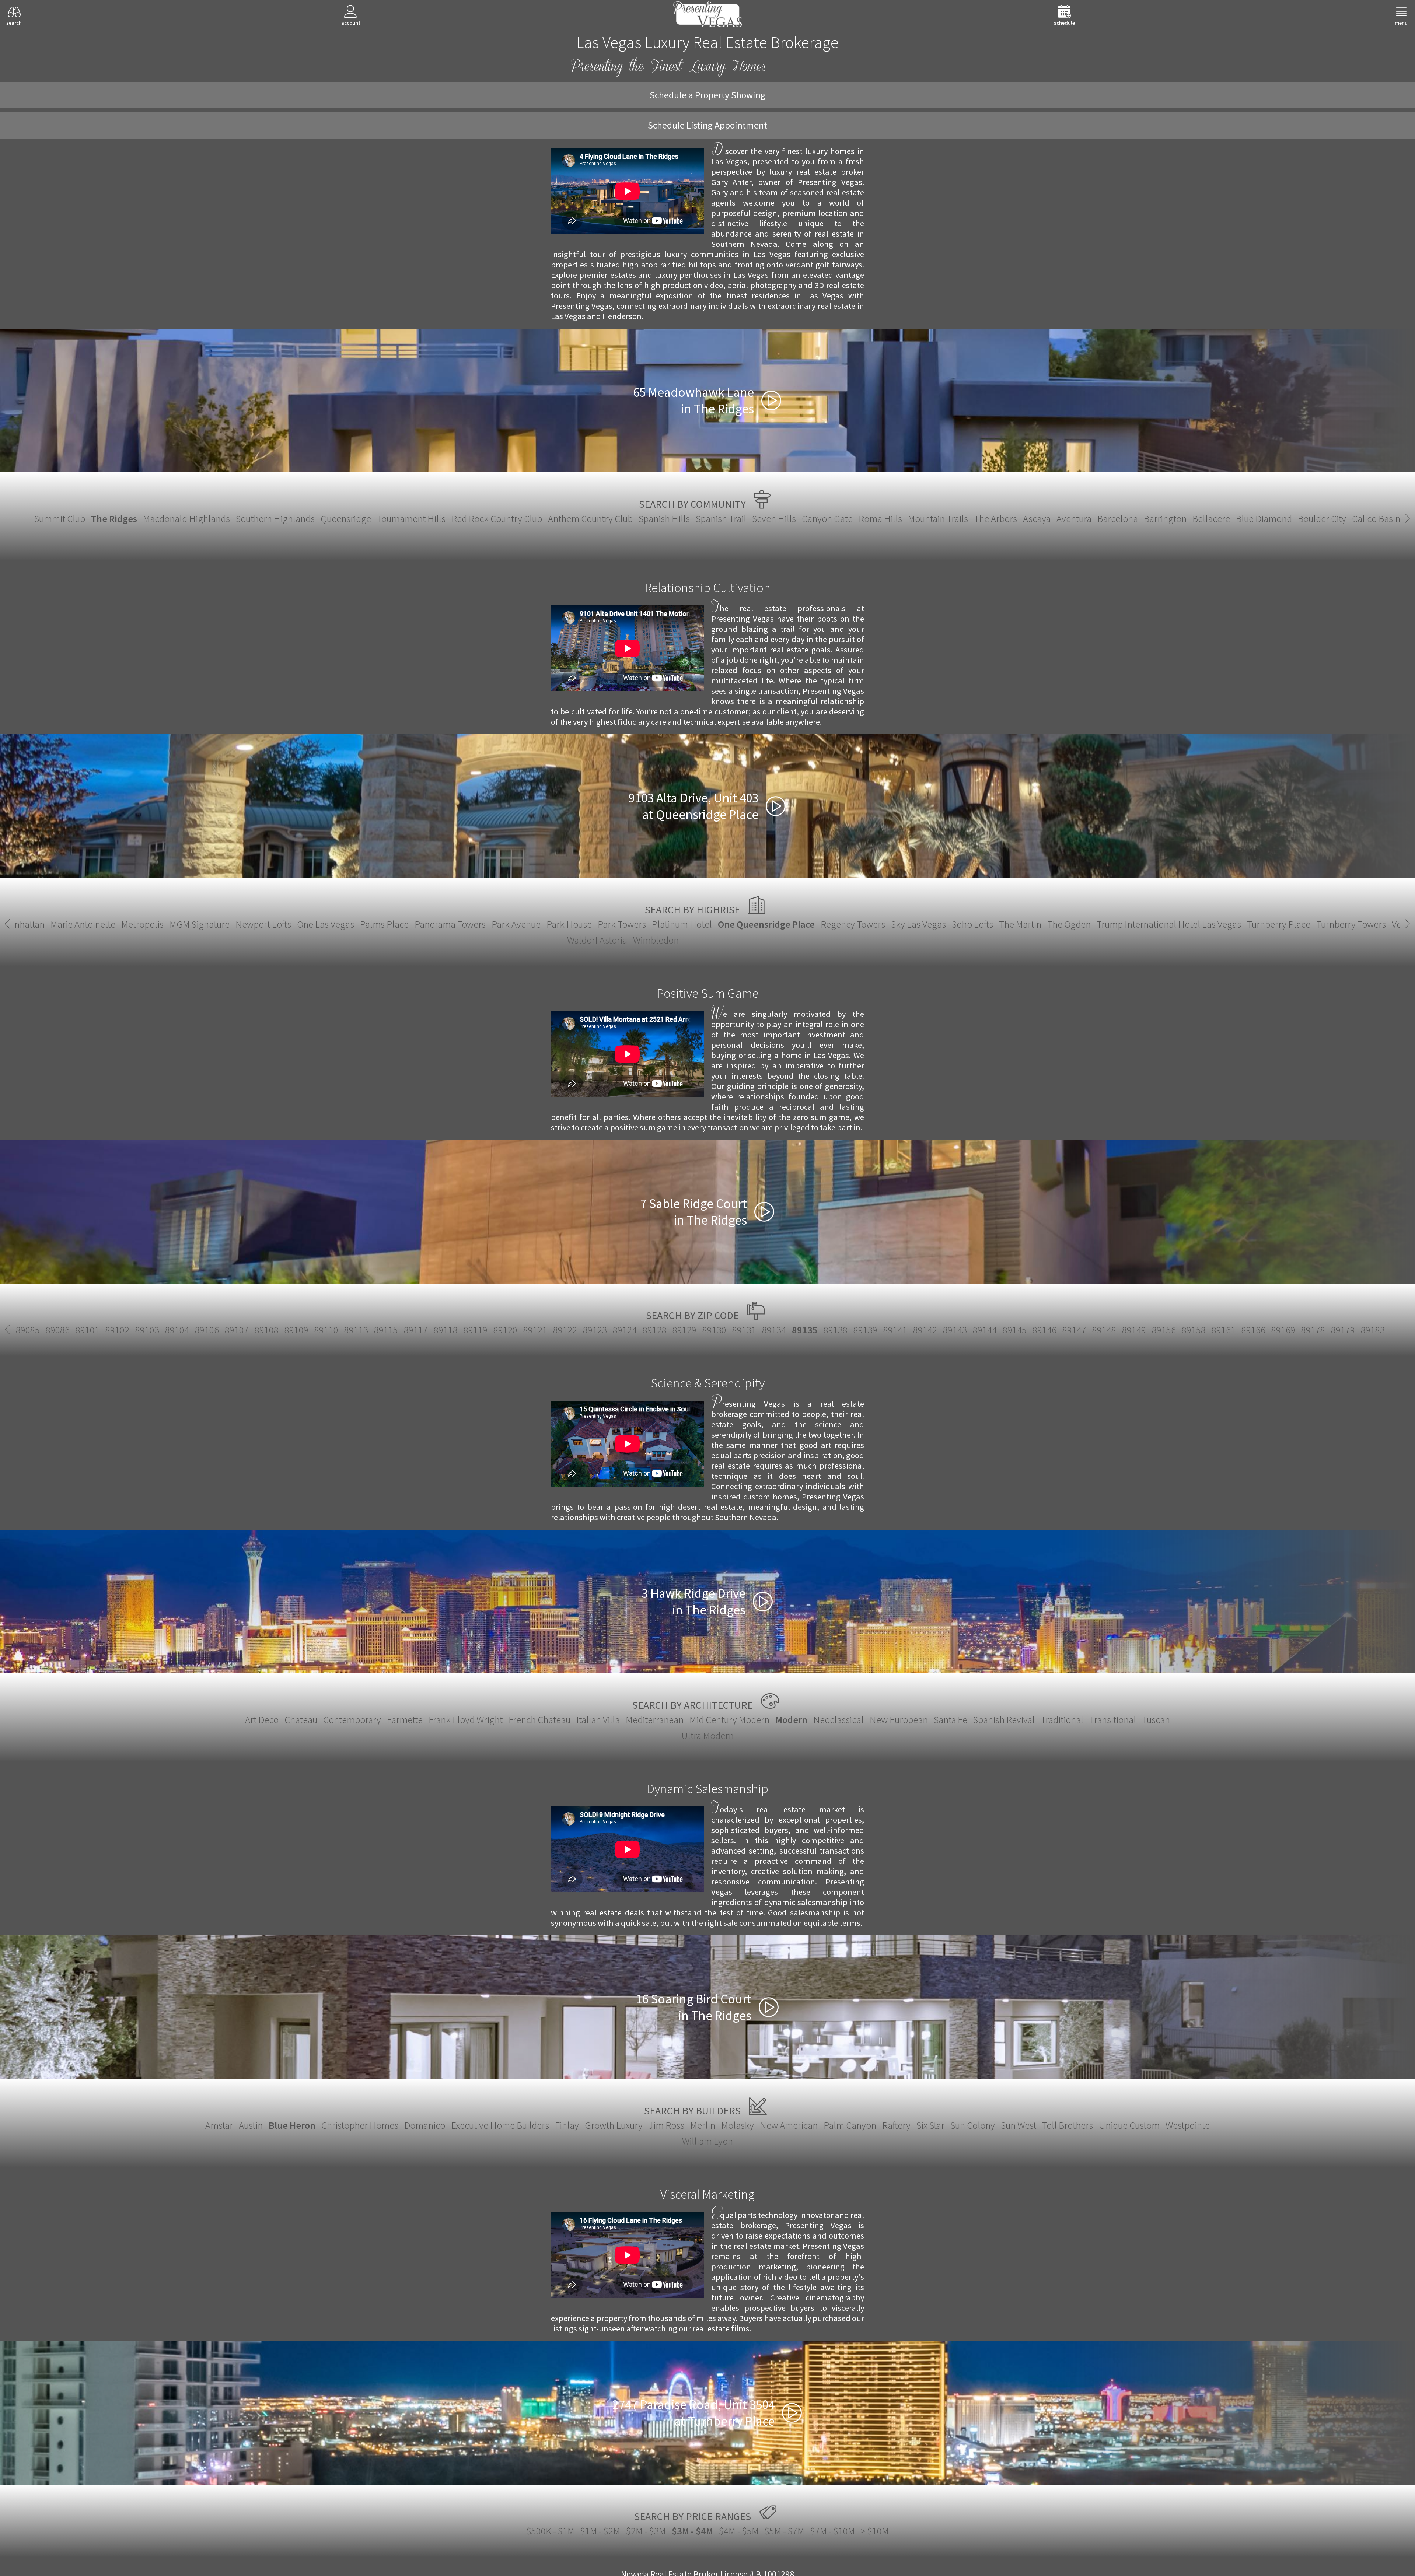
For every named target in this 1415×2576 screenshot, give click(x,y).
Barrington (1165, 519)
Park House (569, 924)
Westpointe (1188, 2125)
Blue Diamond (1264, 519)
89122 (565, 1330)
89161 (1224, 1330)
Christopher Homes (360, 2125)
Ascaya (1037, 519)
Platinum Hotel (682, 924)
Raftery (896, 2125)
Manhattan (24, 924)
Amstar (219, 2125)
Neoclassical (838, 1720)
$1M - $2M (600, 2531)
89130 (714, 1330)
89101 (88, 1330)
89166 (1253, 1330)
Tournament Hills (411, 519)
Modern (791, 1720)
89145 (1015, 1330)
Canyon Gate (827, 519)
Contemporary (352, 1720)
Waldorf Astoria (597, 940)
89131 (744, 1330)
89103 (147, 1330)
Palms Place (384, 924)
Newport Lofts (263, 924)
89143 (955, 1330)
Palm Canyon (850, 2125)
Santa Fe (951, 1720)
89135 (805, 1330)
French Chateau (539, 1720)
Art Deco (262, 1720)
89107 (237, 1330)
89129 (684, 1330)
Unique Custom (1129, 2125)
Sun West (1019, 2125)
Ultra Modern (707, 1735)
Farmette (405, 1720)
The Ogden (1069, 924)
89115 (386, 1330)
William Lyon (707, 2141)
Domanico (425, 2125)
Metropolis (142, 924)
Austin (251, 2125)
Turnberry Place (1279, 924)
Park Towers (622, 924)
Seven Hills (774, 519)
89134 (774, 1330)
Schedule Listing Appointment (707, 125)
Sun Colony (973, 2125)
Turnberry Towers (1351, 924)
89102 (117, 1330)
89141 (895, 1330)
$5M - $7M (785, 2531)
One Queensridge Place (766, 924)
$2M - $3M (646, 2531)
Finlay (567, 2125)
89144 (985, 1330)
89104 (177, 1330)
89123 (595, 1330)
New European (899, 1720)
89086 (58, 1330)
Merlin (703, 2125)
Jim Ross (666, 2125)
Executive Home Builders (500, 2125)
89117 (416, 1330)
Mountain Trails (938, 519)
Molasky (738, 2125)
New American (789, 2125)
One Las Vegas (326, 924)
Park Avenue (516, 924)
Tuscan (1156, 1720)
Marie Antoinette (83, 924)
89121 (535, 1330)
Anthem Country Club (590, 519)
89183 (1373, 1330)
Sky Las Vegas (918, 924)
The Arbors (995, 519)
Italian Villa (598, 1720)
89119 (476, 1330)
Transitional (1113, 1720)
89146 (1044, 1330)
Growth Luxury (614, 2125)
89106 (207, 1330)
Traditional (1062, 1720)
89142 (925, 1330)
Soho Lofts (972, 924)
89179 (1343, 1330)
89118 (446, 1330)
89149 (1134, 1330)
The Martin (1020, 924)
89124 (625, 1330)
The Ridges (114, 519)
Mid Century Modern (729, 1720)
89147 (1074, 1330)
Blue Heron (292, 2125)
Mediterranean (655, 1720)
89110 (326, 1330)
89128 (655, 1330)
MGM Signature (200, 924)
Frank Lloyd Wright (466, 1720)
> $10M (875, 2531)
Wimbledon (656, 940)
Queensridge (346, 519)
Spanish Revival (1004, 1720)
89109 (296, 1330)
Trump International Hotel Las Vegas (1169, 924)
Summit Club (60, 519)
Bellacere (1211, 519)
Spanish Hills (664, 519)
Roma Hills (880, 519)
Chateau (301, 1720)
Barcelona (1118, 519)
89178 (1313, 1330)
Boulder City (1322, 519)
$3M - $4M (692, 2531)
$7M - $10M (833, 2531)
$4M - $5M (739, 2531)
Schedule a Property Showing (707, 95)
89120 (505, 1330)
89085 (28, 1330)
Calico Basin (1376, 519)
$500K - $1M (551, 2531)
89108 (267, 1330)
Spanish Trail (721, 519)
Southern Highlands (275, 519)
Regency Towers (853, 924)
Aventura (1074, 519)
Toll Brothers (1068, 2125)
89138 (836, 1330)
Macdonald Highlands (186, 519)
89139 (865, 1330)
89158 (1194, 1330)
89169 (1283, 1330)
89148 (1104, 1330)
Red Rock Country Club (497, 519)
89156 (1164, 1330)
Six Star (930, 2125)
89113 (356, 1330)
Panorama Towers (450, 924)
